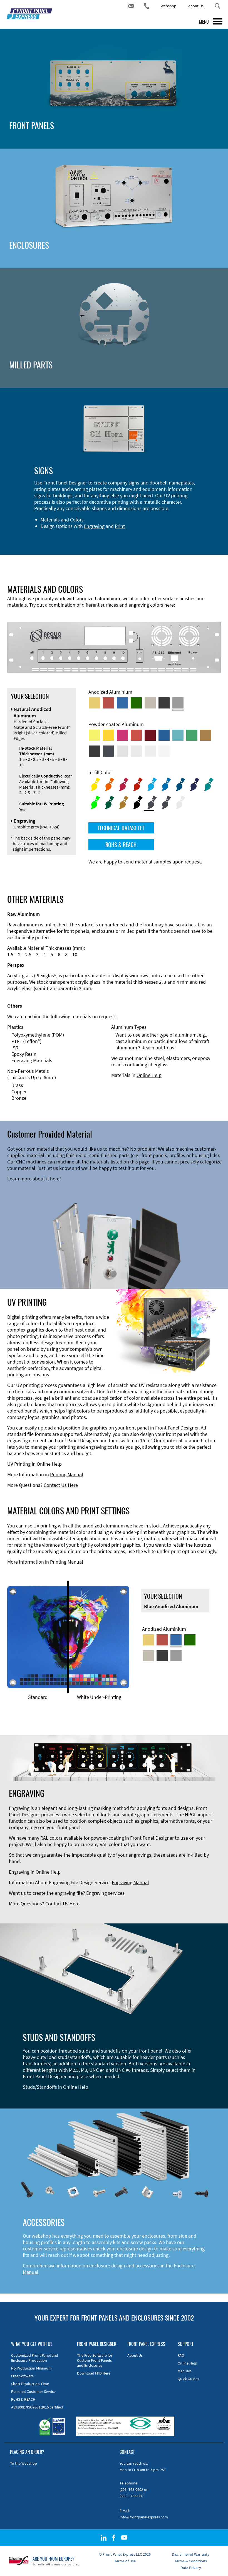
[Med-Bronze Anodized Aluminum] (150, 703)
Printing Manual (67, 1474)
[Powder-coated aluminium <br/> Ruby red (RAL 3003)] (150, 735)
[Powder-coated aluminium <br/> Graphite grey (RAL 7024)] (108, 751)
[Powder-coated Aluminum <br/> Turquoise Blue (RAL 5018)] (178, 735)
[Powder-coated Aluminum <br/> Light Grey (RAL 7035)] (136, 751)
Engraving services (105, 1893)
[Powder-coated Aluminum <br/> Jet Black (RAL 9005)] (95, 751)
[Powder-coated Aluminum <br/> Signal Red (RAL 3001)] (136, 735)
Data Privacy (191, 2568)
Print (120, 526)
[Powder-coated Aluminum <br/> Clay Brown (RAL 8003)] (206, 735)
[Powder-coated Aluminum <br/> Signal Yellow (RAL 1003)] (108, 735)
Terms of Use (125, 2561)
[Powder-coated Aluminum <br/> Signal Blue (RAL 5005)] (164, 735)
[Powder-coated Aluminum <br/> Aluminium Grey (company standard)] (122, 751)
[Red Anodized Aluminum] (108, 703)
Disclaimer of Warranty (191, 2554)
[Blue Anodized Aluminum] (122, 703)
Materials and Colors (62, 520)
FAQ (181, 2355)
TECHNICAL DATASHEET (121, 828)
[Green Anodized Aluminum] (136, 703)
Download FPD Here (94, 2373)
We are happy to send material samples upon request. (145, 862)
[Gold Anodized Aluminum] (95, 703)
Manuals (185, 2371)
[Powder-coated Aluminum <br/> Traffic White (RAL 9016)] (164, 751)
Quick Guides (188, 2379)
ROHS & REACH (121, 845)
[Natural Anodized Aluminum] (178, 703)
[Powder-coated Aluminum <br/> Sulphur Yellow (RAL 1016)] (95, 735)
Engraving (94, 526)
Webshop (168, 6)
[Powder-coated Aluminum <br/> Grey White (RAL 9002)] (150, 751)
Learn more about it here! (34, 1179)
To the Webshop (23, 2463)
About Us (196, 6)
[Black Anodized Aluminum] (164, 703)
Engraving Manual (130, 1882)
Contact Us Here (61, 1485)
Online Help (149, 1075)
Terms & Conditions (191, 2561)
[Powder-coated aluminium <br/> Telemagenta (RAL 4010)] (122, 735)
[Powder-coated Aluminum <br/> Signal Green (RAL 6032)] (192, 735)
